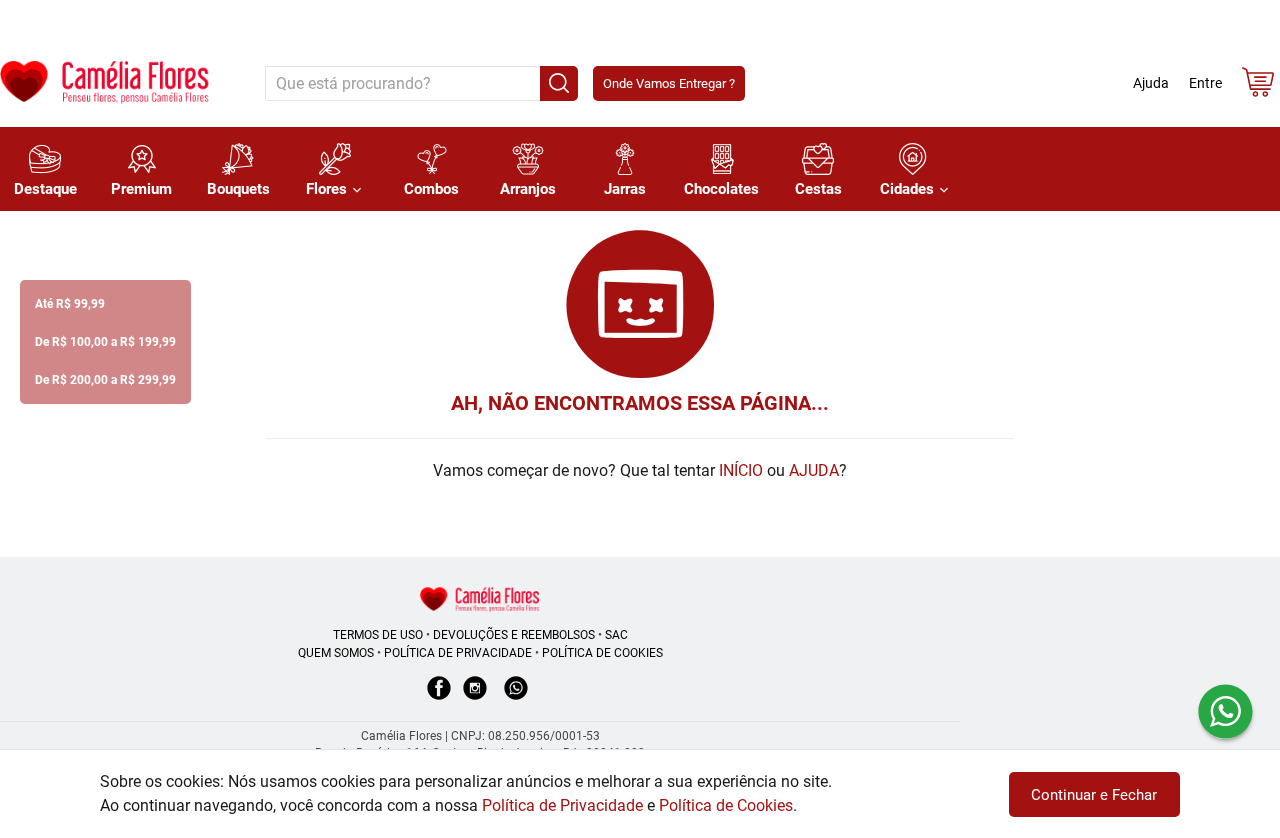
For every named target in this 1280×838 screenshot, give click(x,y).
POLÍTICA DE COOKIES (602, 653)
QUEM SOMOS (336, 653)
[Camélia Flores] (480, 598)
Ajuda (1151, 83)
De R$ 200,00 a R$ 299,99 (105, 380)
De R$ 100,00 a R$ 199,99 (105, 342)
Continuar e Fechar (1094, 795)
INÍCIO (741, 470)
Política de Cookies (726, 805)
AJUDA (814, 470)
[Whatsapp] (516, 698)
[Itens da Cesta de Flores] (1258, 86)
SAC (616, 635)
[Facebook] (439, 698)
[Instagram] (475, 698)
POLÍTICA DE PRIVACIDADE (458, 653)
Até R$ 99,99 (70, 304)
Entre (1205, 83)
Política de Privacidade (562, 805)
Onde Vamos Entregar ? (669, 83)
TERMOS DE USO (378, 635)
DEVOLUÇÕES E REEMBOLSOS (514, 635)
